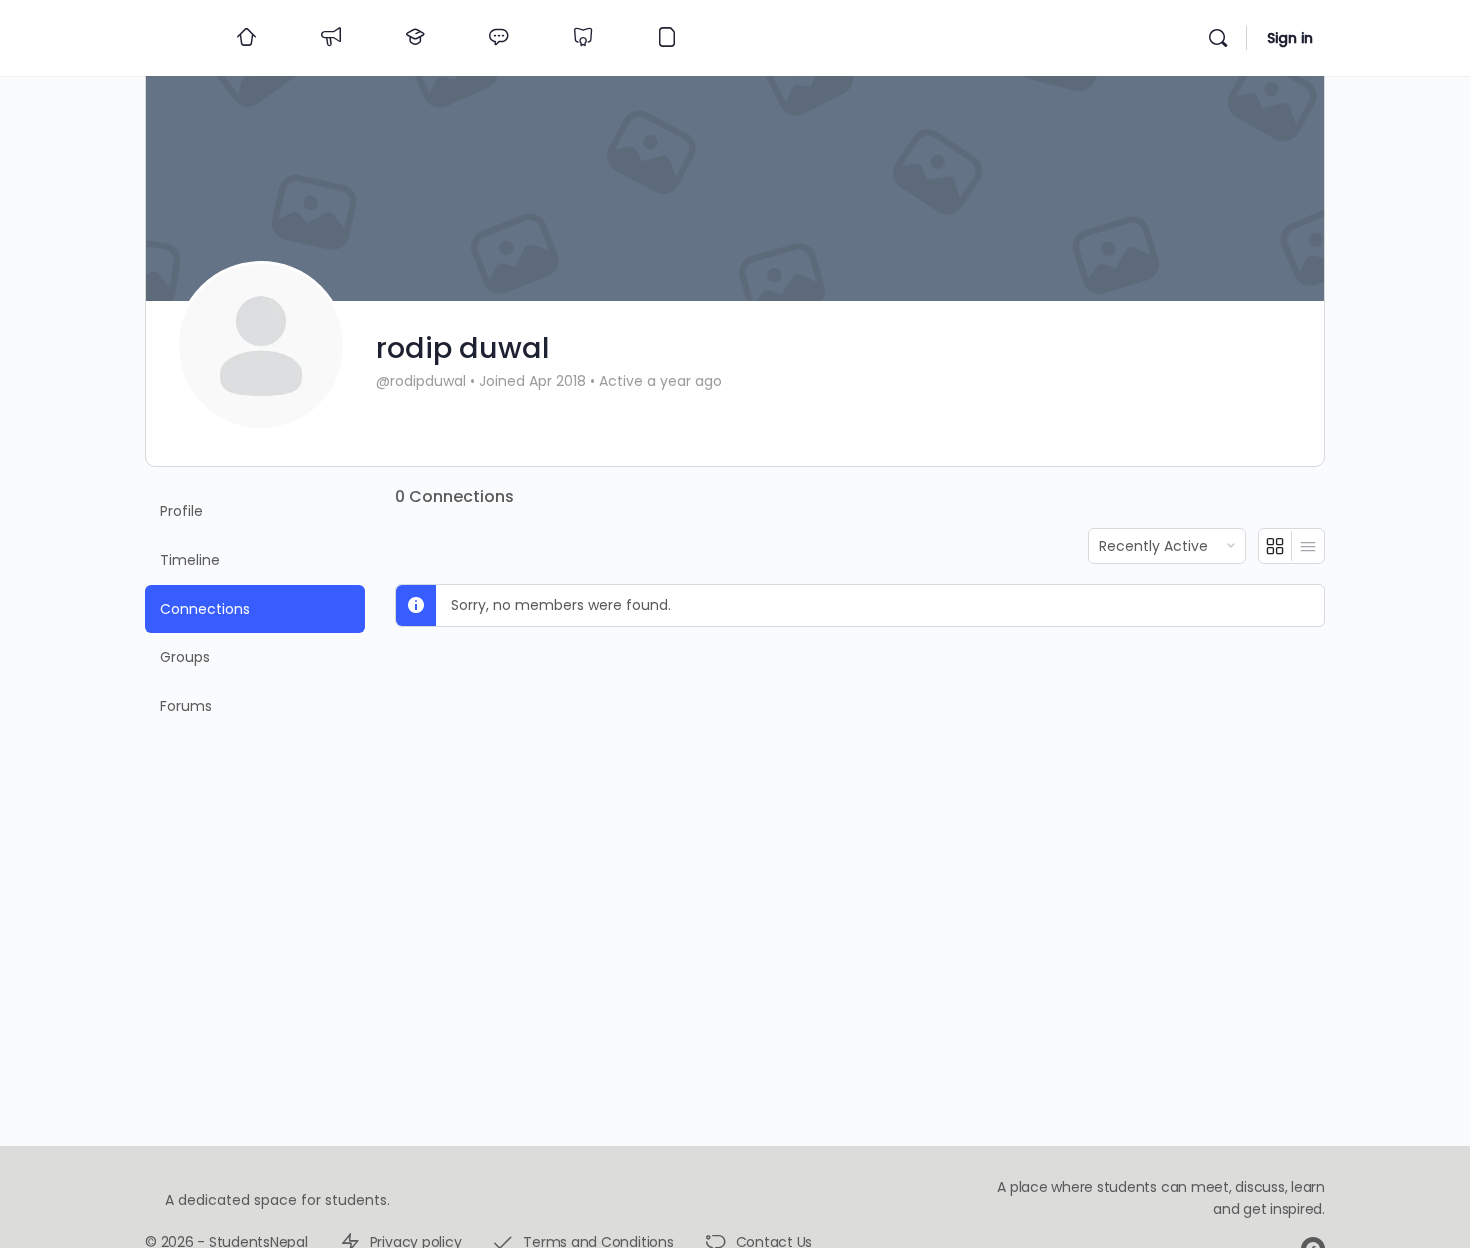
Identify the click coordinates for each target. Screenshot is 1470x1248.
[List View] (1308, 546)
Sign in (1290, 38)
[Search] (1218, 38)
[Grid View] (1275, 546)
